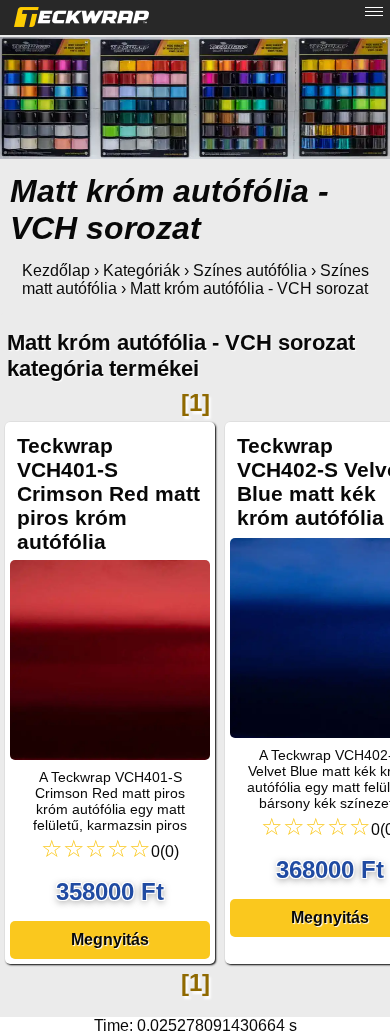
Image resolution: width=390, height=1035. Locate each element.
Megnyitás (110, 939)
